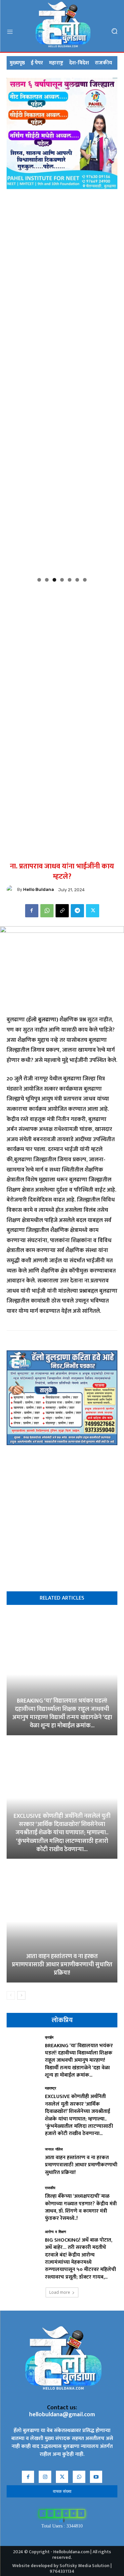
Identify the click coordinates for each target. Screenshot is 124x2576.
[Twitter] (93, 911)
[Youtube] (96, 2477)
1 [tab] (39, 580)
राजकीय (50, 2188)
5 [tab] (70, 580)
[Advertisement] (62, 648)
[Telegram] (77, 911)
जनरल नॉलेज (54, 2150)
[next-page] (21, 1995)
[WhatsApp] (47, 911)
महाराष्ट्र (51, 2089)
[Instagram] (45, 2477)
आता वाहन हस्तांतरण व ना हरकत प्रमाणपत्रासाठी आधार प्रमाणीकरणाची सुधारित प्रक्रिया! (62, 1965)
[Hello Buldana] (12, 890)
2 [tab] (47, 580)
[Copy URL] (62, 911)
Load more (60, 2292)
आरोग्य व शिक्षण (56, 2232)
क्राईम (49, 2038)
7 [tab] (85, 580)
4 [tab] (62, 580)
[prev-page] (11, 1995)
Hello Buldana (39, 889)
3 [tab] (54, 580)
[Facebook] (32, 911)
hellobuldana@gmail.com (62, 2415)
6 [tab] (77, 580)
